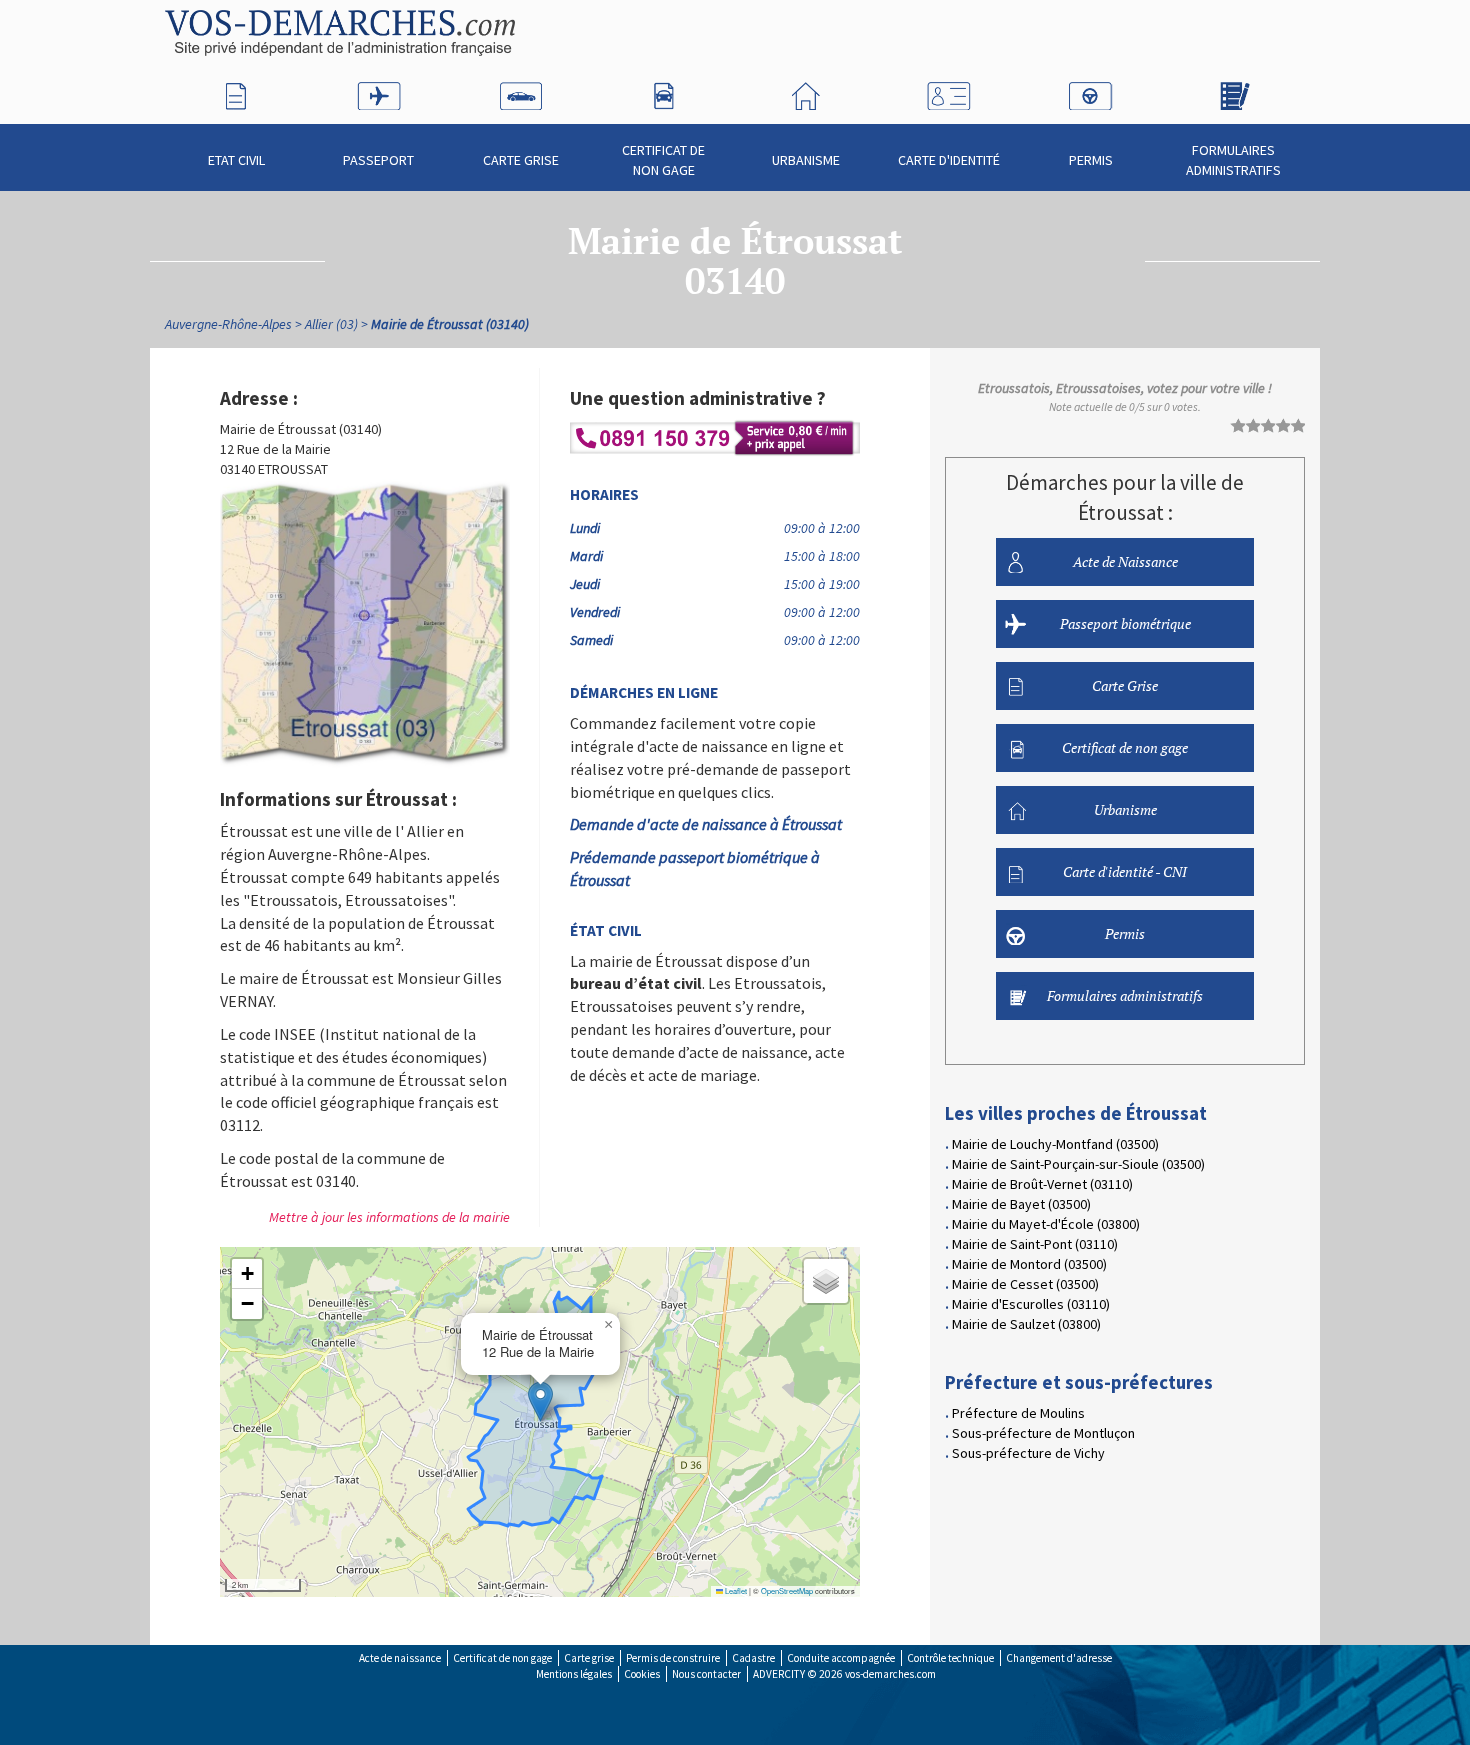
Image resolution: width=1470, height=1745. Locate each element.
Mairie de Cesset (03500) (1025, 1284)
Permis (1091, 160)
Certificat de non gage (663, 160)
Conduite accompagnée (841, 1658)
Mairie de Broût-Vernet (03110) (1042, 1184)
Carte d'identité (949, 160)
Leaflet (735, 1590)
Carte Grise (521, 160)
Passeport (378, 160)
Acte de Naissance (1125, 561)
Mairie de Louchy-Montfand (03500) (1055, 1144)
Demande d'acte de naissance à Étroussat (706, 824)
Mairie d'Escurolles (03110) (1031, 1304)
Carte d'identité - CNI (1125, 871)
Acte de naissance (400, 1658)
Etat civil (236, 160)
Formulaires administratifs (1233, 160)
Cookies (642, 1674)
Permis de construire (673, 1658)
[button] (540, 1401)
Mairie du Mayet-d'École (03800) (1046, 1224)
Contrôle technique (950, 1658)
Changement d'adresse (1059, 1658)
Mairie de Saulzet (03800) (1026, 1324)
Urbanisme (806, 160)
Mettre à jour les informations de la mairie (389, 1217)
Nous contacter (706, 1674)
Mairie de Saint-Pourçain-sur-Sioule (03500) (1078, 1164)
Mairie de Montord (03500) (1029, 1264)
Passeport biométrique (1125, 623)
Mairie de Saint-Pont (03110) (1035, 1244)
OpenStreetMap (787, 1590)
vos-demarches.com (890, 1674)
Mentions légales (574, 1674)
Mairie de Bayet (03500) (1021, 1204)
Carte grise (589, 1658)
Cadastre (753, 1658)
